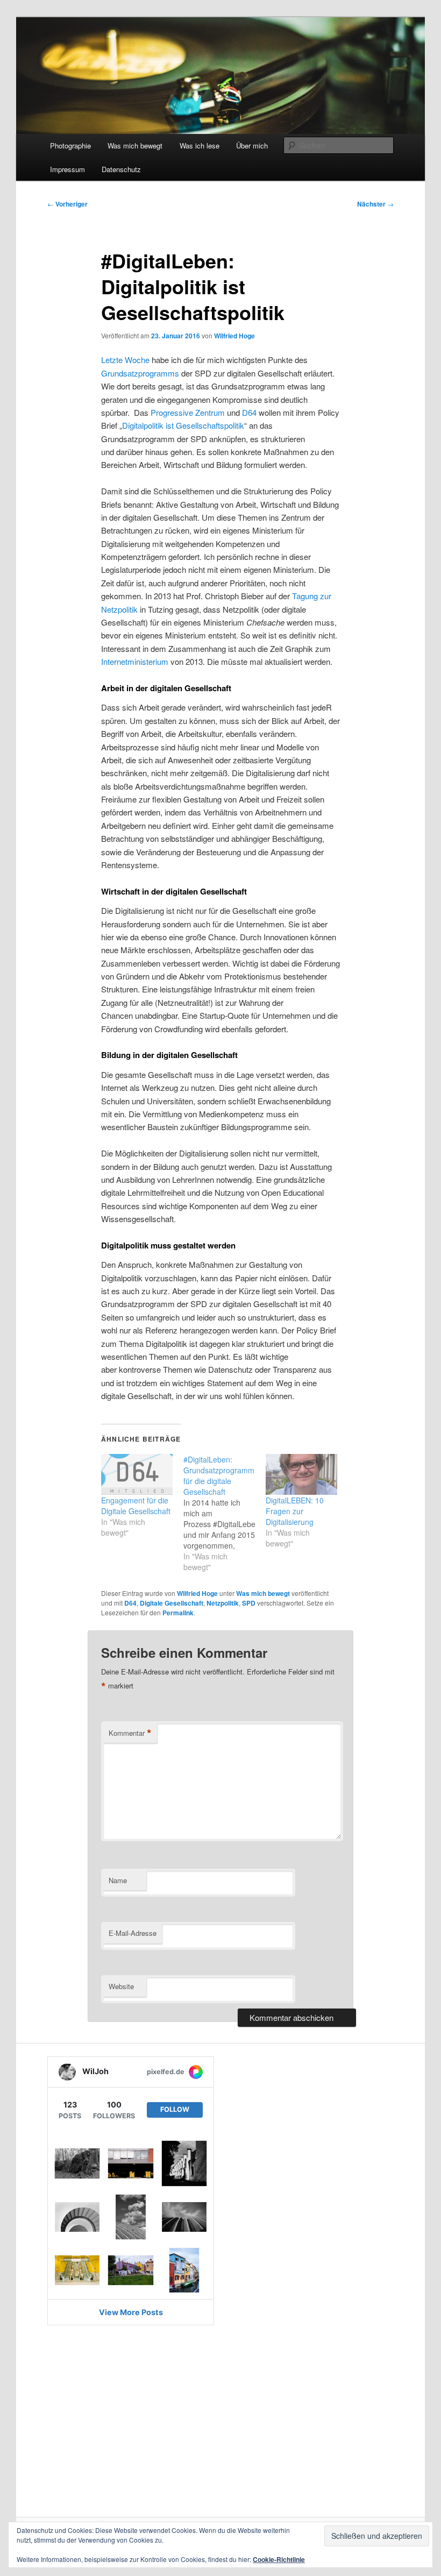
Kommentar (130, 1733)
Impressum (67, 169)
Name (118, 1880)
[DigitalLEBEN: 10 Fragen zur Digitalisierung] (301, 1474)
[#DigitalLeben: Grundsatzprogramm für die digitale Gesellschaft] (225, 1513)
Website (121, 1986)
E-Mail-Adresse (133, 1933)
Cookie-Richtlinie (279, 2559)
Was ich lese (200, 146)
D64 (249, 412)
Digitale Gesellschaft (172, 1603)
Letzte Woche (125, 360)
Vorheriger (67, 204)
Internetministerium (135, 661)
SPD (249, 1603)
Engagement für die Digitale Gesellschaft (136, 1506)
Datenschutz (121, 169)
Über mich (252, 146)
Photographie (70, 146)
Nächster (375, 204)
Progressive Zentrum (188, 412)
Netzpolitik (223, 1603)
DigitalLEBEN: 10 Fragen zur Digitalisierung (295, 1511)
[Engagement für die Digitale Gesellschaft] (137, 1474)
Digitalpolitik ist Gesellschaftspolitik (183, 425)
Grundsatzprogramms (140, 373)
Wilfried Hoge (234, 336)
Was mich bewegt (135, 146)
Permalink (178, 1613)
